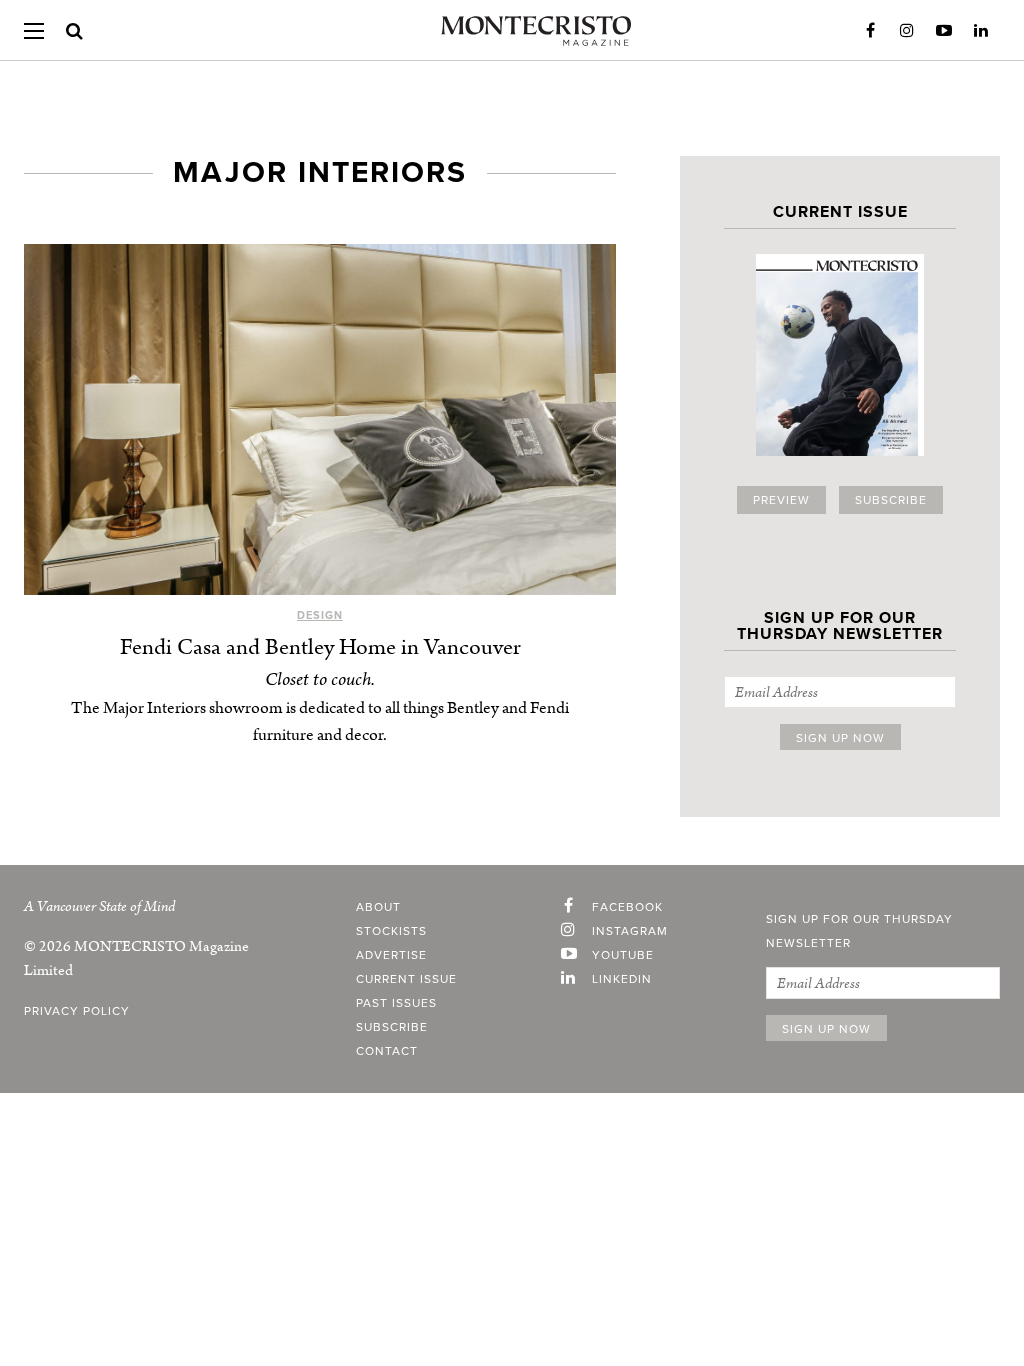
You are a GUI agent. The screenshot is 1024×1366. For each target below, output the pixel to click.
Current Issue (406, 979)
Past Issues (396, 1003)
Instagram (907, 31)
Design (320, 615)
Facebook (870, 31)
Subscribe (891, 500)
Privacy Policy (77, 1011)
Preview (781, 500)
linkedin (622, 979)
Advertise (391, 955)
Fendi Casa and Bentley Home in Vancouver (320, 647)
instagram (630, 931)
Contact (387, 1051)
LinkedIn (981, 31)
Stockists (391, 931)
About (378, 907)
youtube (623, 955)
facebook (627, 907)
